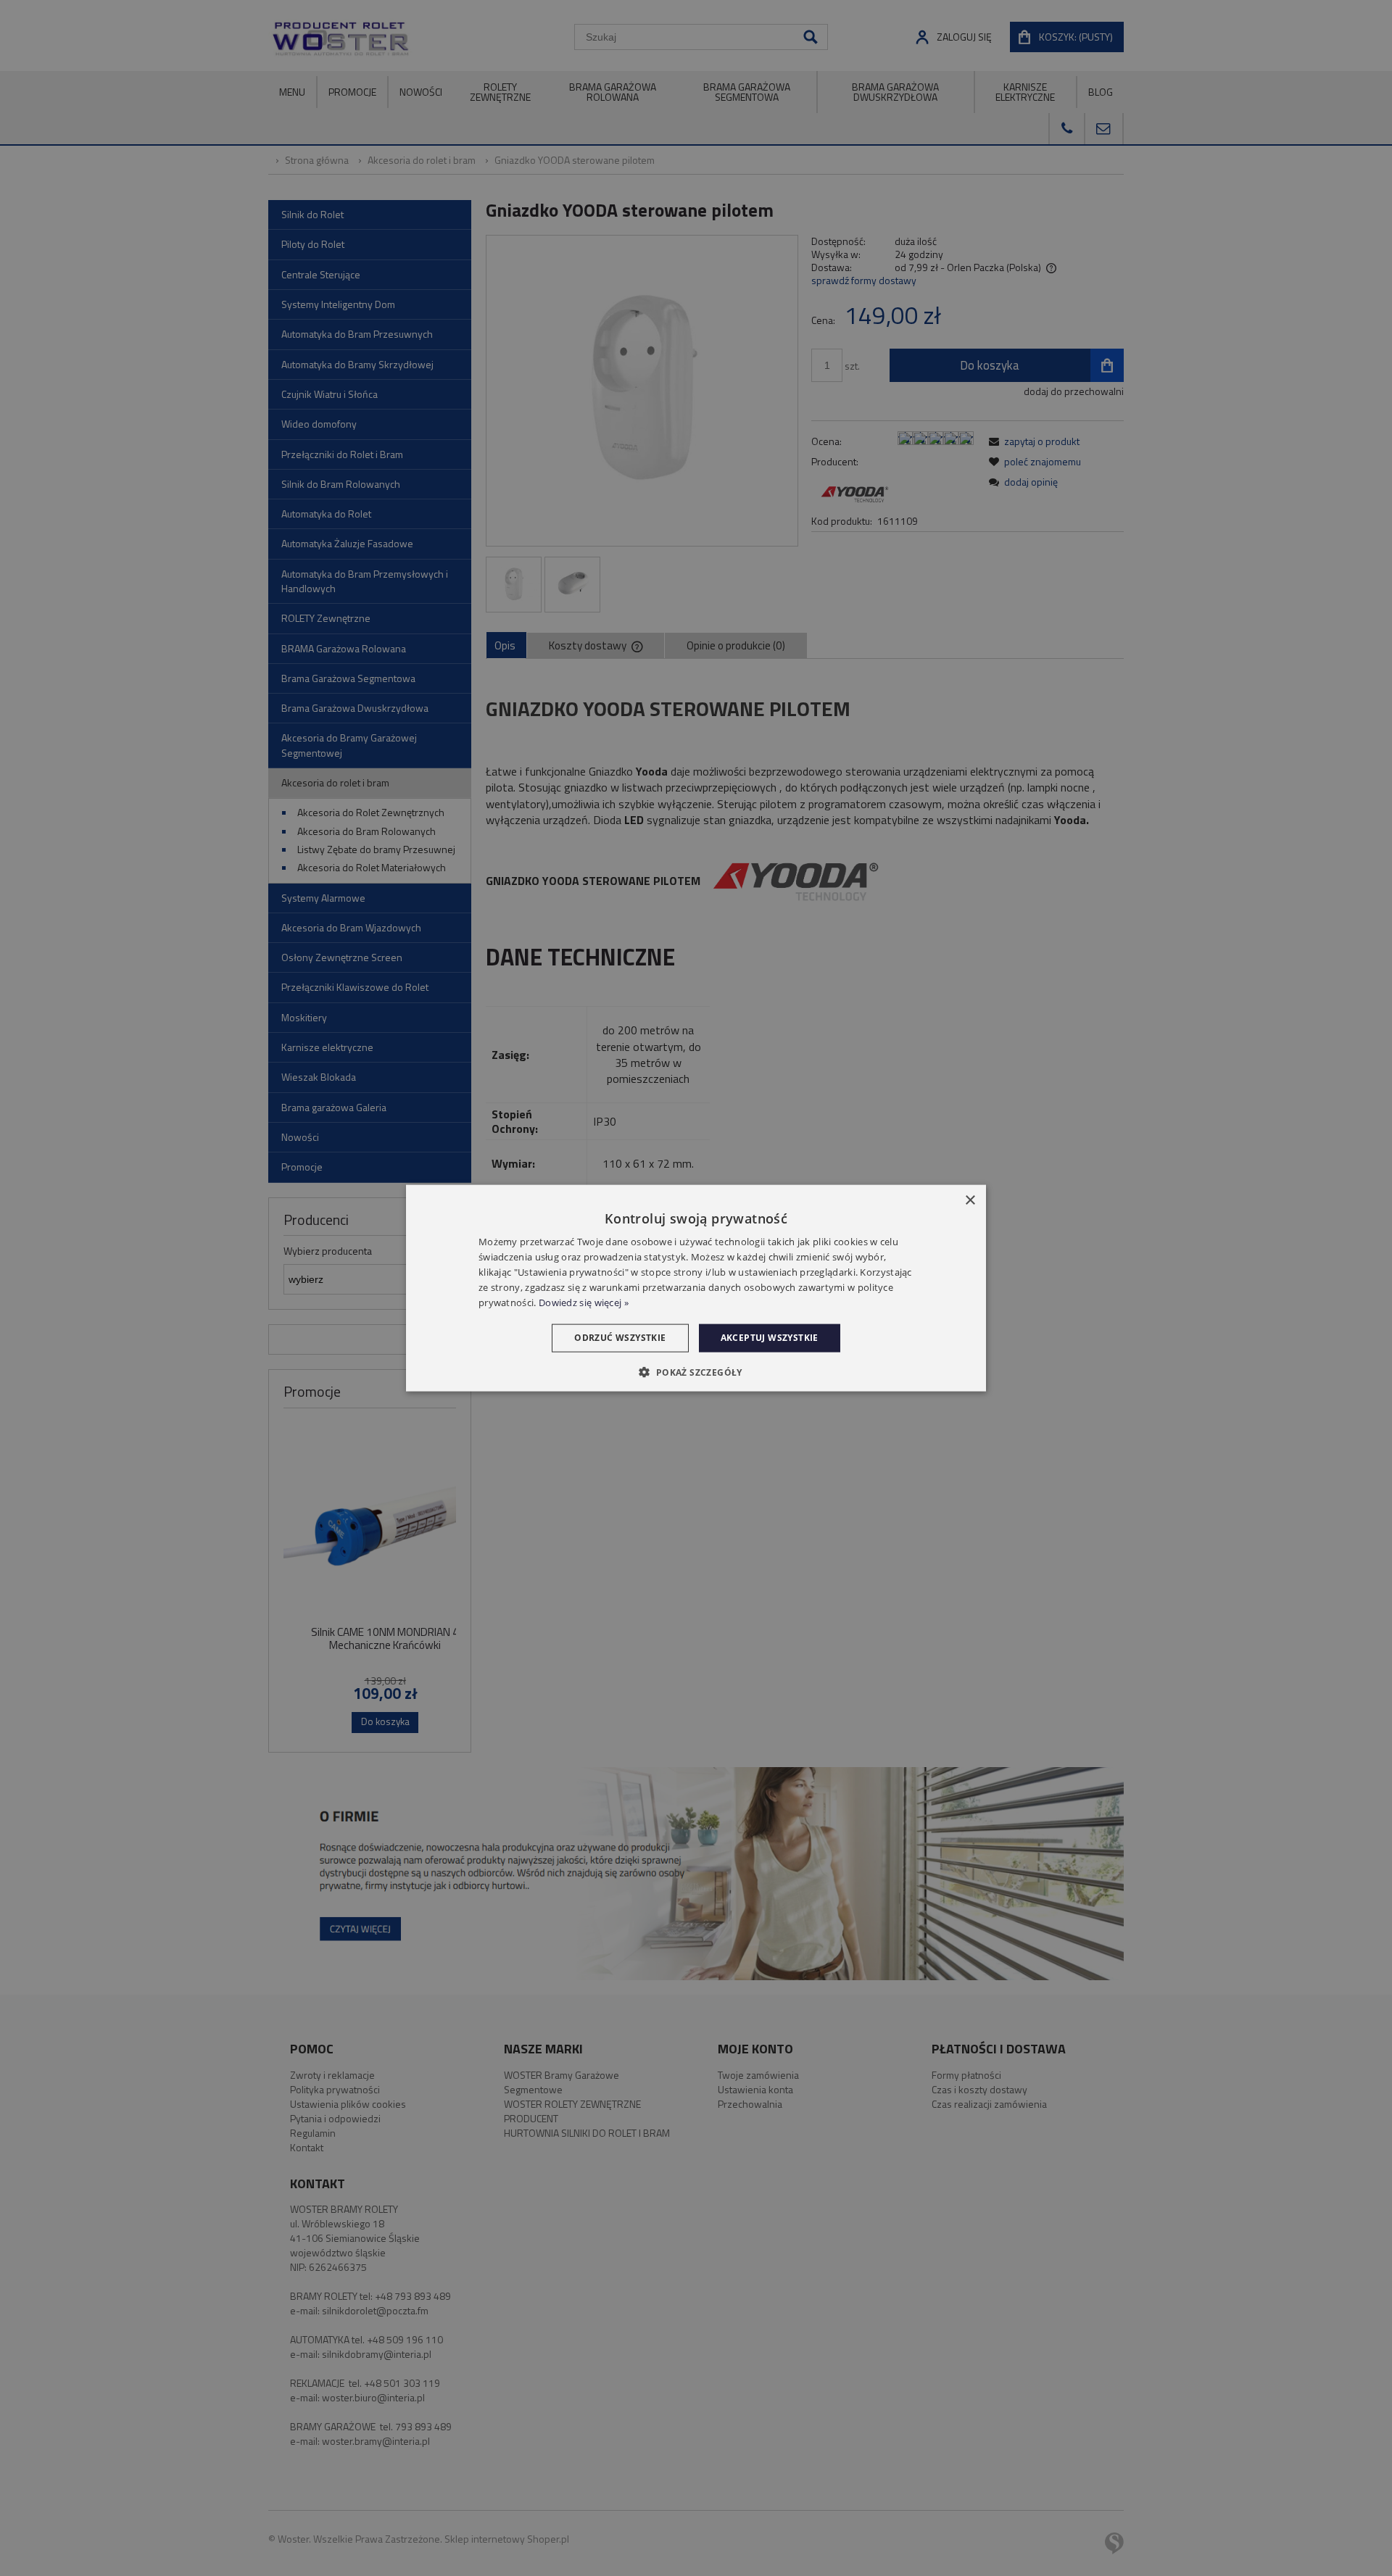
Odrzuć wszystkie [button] (620, 1338)
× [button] (970, 1201)
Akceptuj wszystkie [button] (770, 1338)
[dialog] (696, 1288)
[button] (696, 1371)
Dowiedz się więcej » (584, 1302)
